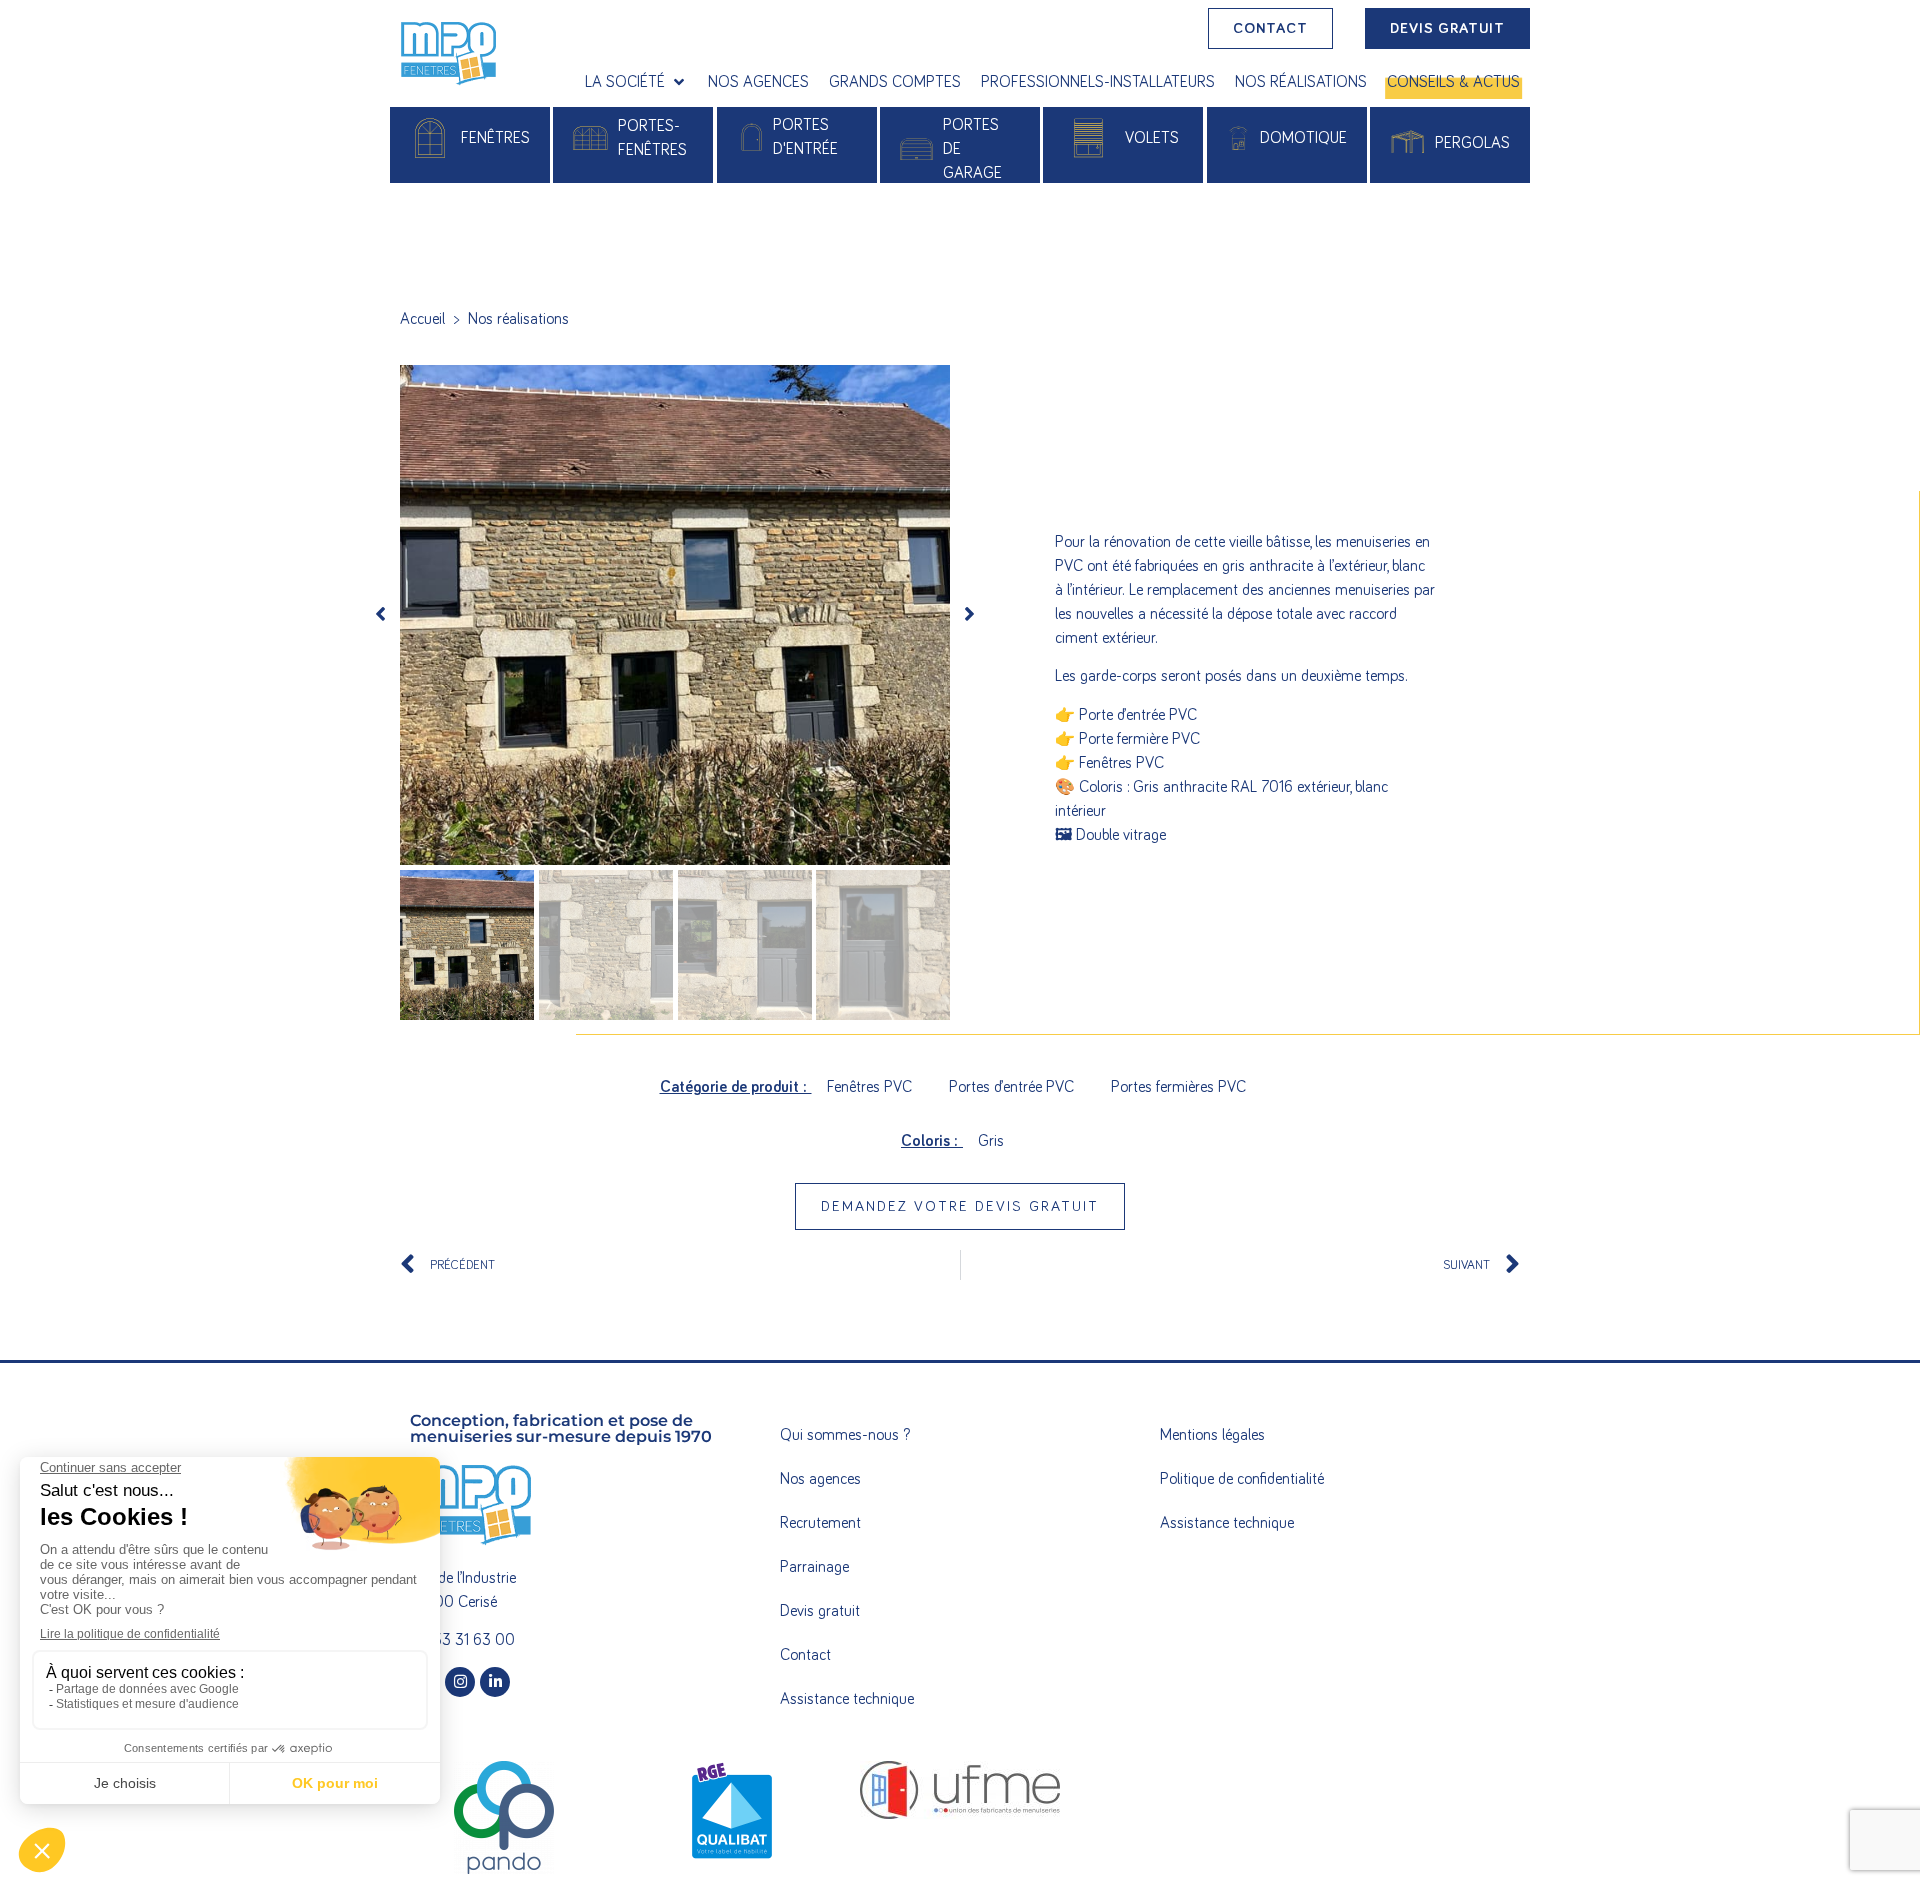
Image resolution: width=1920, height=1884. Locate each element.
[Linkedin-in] (495, 1682)
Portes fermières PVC (1178, 1087)
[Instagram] (460, 1682)
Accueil (422, 319)
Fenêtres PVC (869, 1087)
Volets (1152, 138)
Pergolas (1472, 143)
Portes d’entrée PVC (1011, 1087)
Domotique (1303, 138)
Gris (991, 1141)
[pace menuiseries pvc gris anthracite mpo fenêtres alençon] (675, 615)
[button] (636, 82)
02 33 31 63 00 (462, 1640)
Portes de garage (972, 149)
